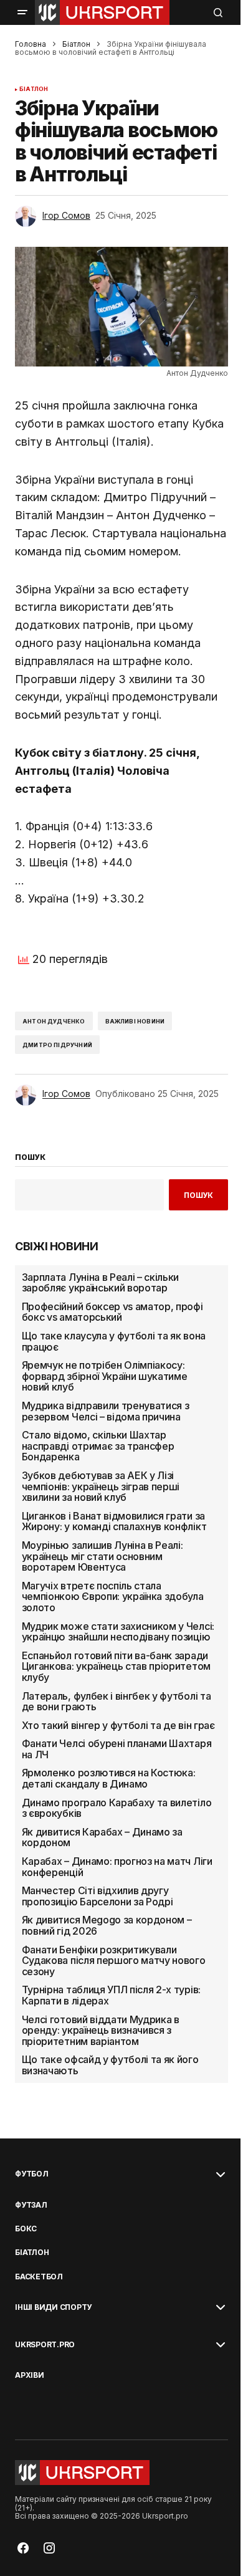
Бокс (26, 2229)
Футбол (32, 2174)
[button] (22, 12)
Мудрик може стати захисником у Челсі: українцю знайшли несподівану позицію (118, 1632)
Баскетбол (39, 2277)
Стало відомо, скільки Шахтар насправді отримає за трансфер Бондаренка (98, 1446)
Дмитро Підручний (57, 1045)
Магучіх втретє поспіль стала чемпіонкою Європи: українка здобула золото (113, 1597)
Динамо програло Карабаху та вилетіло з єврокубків (117, 1808)
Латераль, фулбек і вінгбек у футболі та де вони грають (117, 1702)
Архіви (30, 2375)
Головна (31, 44)
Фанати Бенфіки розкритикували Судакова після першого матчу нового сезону (114, 1961)
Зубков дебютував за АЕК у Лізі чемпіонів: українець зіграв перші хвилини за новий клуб (101, 1487)
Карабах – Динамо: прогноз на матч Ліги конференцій (117, 1867)
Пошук (198, 1195)
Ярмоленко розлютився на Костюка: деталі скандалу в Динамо (109, 1779)
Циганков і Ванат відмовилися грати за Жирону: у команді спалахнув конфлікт (114, 1522)
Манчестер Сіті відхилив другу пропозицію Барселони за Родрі (98, 1896)
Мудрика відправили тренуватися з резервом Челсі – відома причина (106, 1411)
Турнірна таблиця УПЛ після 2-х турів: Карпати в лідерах (111, 1995)
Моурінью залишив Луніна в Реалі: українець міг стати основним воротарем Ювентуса (102, 1557)
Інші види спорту (53, 2307)
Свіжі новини (57, 1247)
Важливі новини (135, 1021)
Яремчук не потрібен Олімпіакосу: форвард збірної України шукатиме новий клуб (105, 1377)
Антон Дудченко (54, 1021)
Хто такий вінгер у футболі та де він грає (118, 1726)
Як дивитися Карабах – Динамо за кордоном (102, 1838)
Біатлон (76, 44)
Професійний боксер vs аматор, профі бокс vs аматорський (112, 1312)
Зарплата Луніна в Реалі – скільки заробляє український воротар (100, 1283)
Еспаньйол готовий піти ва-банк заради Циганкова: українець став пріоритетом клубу (116, 1667)
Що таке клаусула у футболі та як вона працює (114, 1342)
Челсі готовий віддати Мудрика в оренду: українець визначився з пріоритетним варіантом (101, 2031)
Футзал (31, 2205)
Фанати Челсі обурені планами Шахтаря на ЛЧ (117, 1749)
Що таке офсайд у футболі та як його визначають (110, 2065)
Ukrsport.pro (45, 2345)
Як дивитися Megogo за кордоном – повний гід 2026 (107, 1926)
